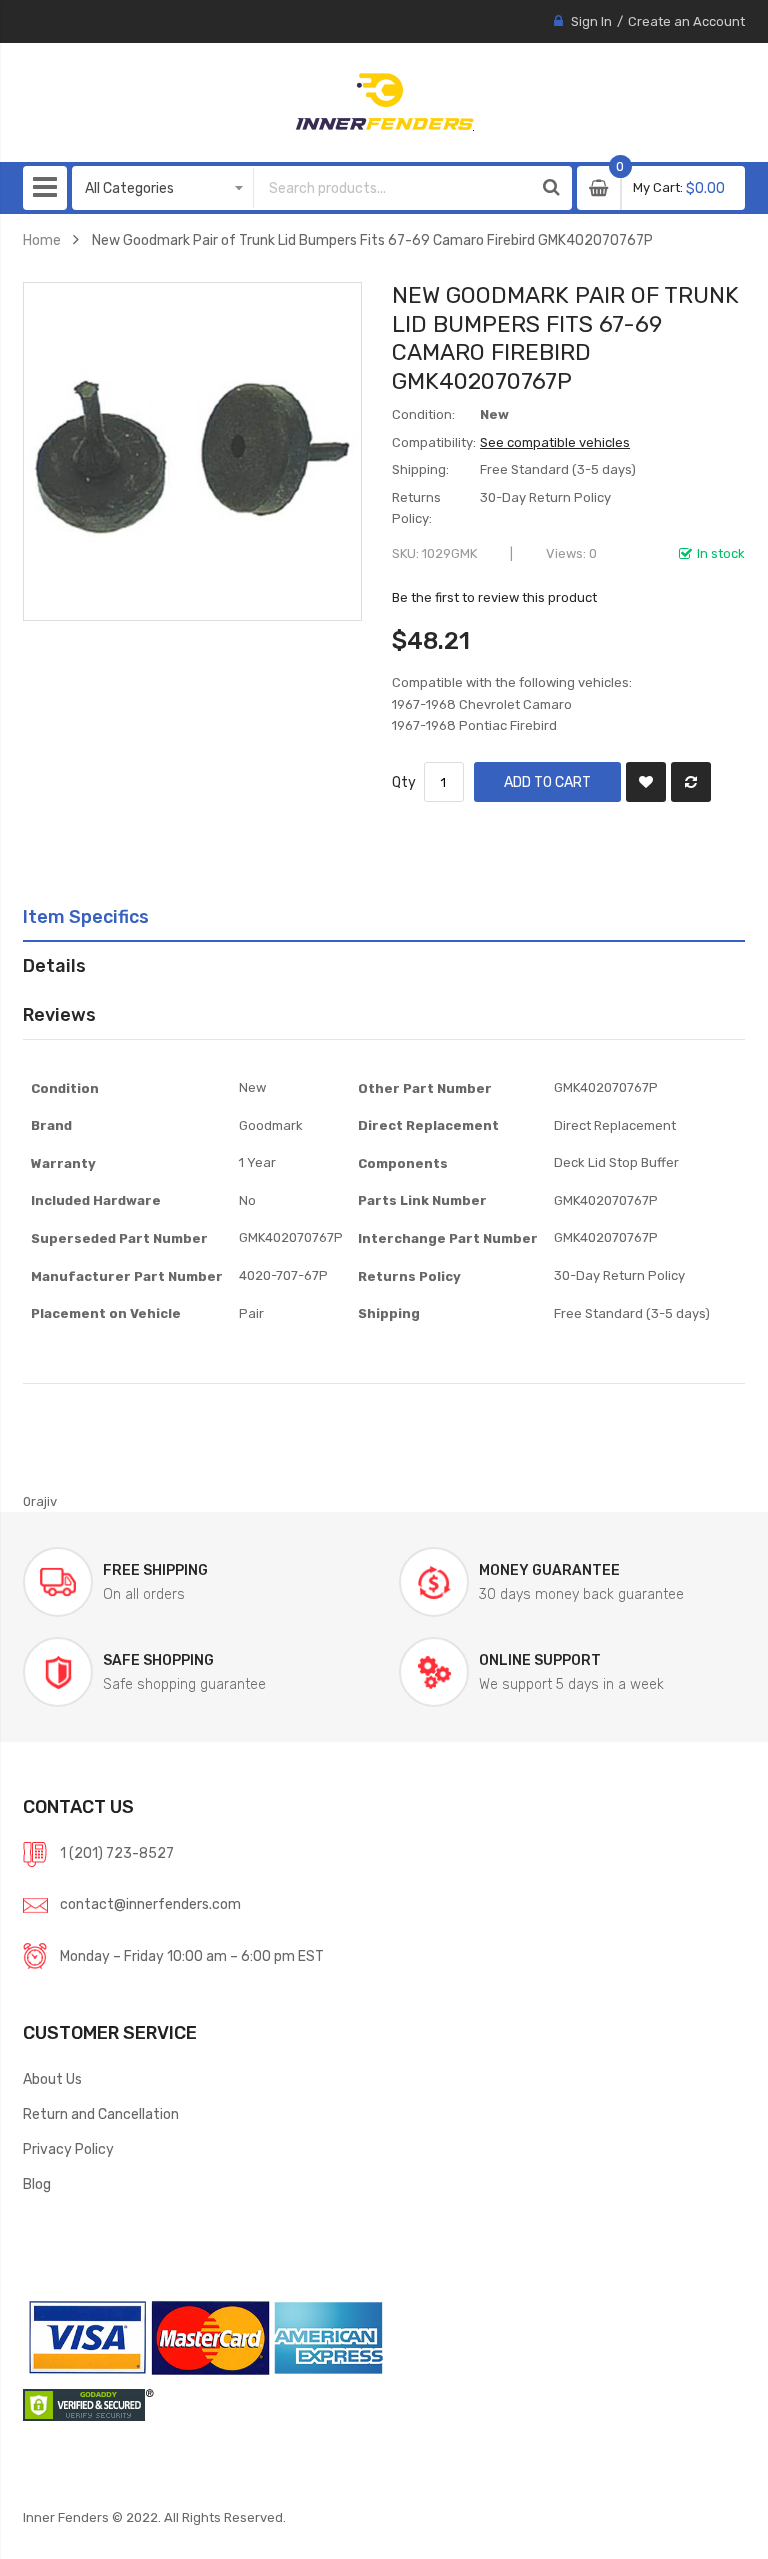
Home (42, 240)
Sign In (591, 21)
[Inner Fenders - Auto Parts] (384, 102)
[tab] (384, 917)
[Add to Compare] (691, 782)
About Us (52, 2079)
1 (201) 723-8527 (117, 1853)
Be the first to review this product (494, 597)
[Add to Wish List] (646, 782)
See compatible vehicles (555, 442)
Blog (37, 2184)
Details (54, 965)
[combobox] (393, 188)
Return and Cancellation (101, 2114)
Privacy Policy (68, 2149)
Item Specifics (86, 916)
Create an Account (686, 21)
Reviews (59, 1014)
